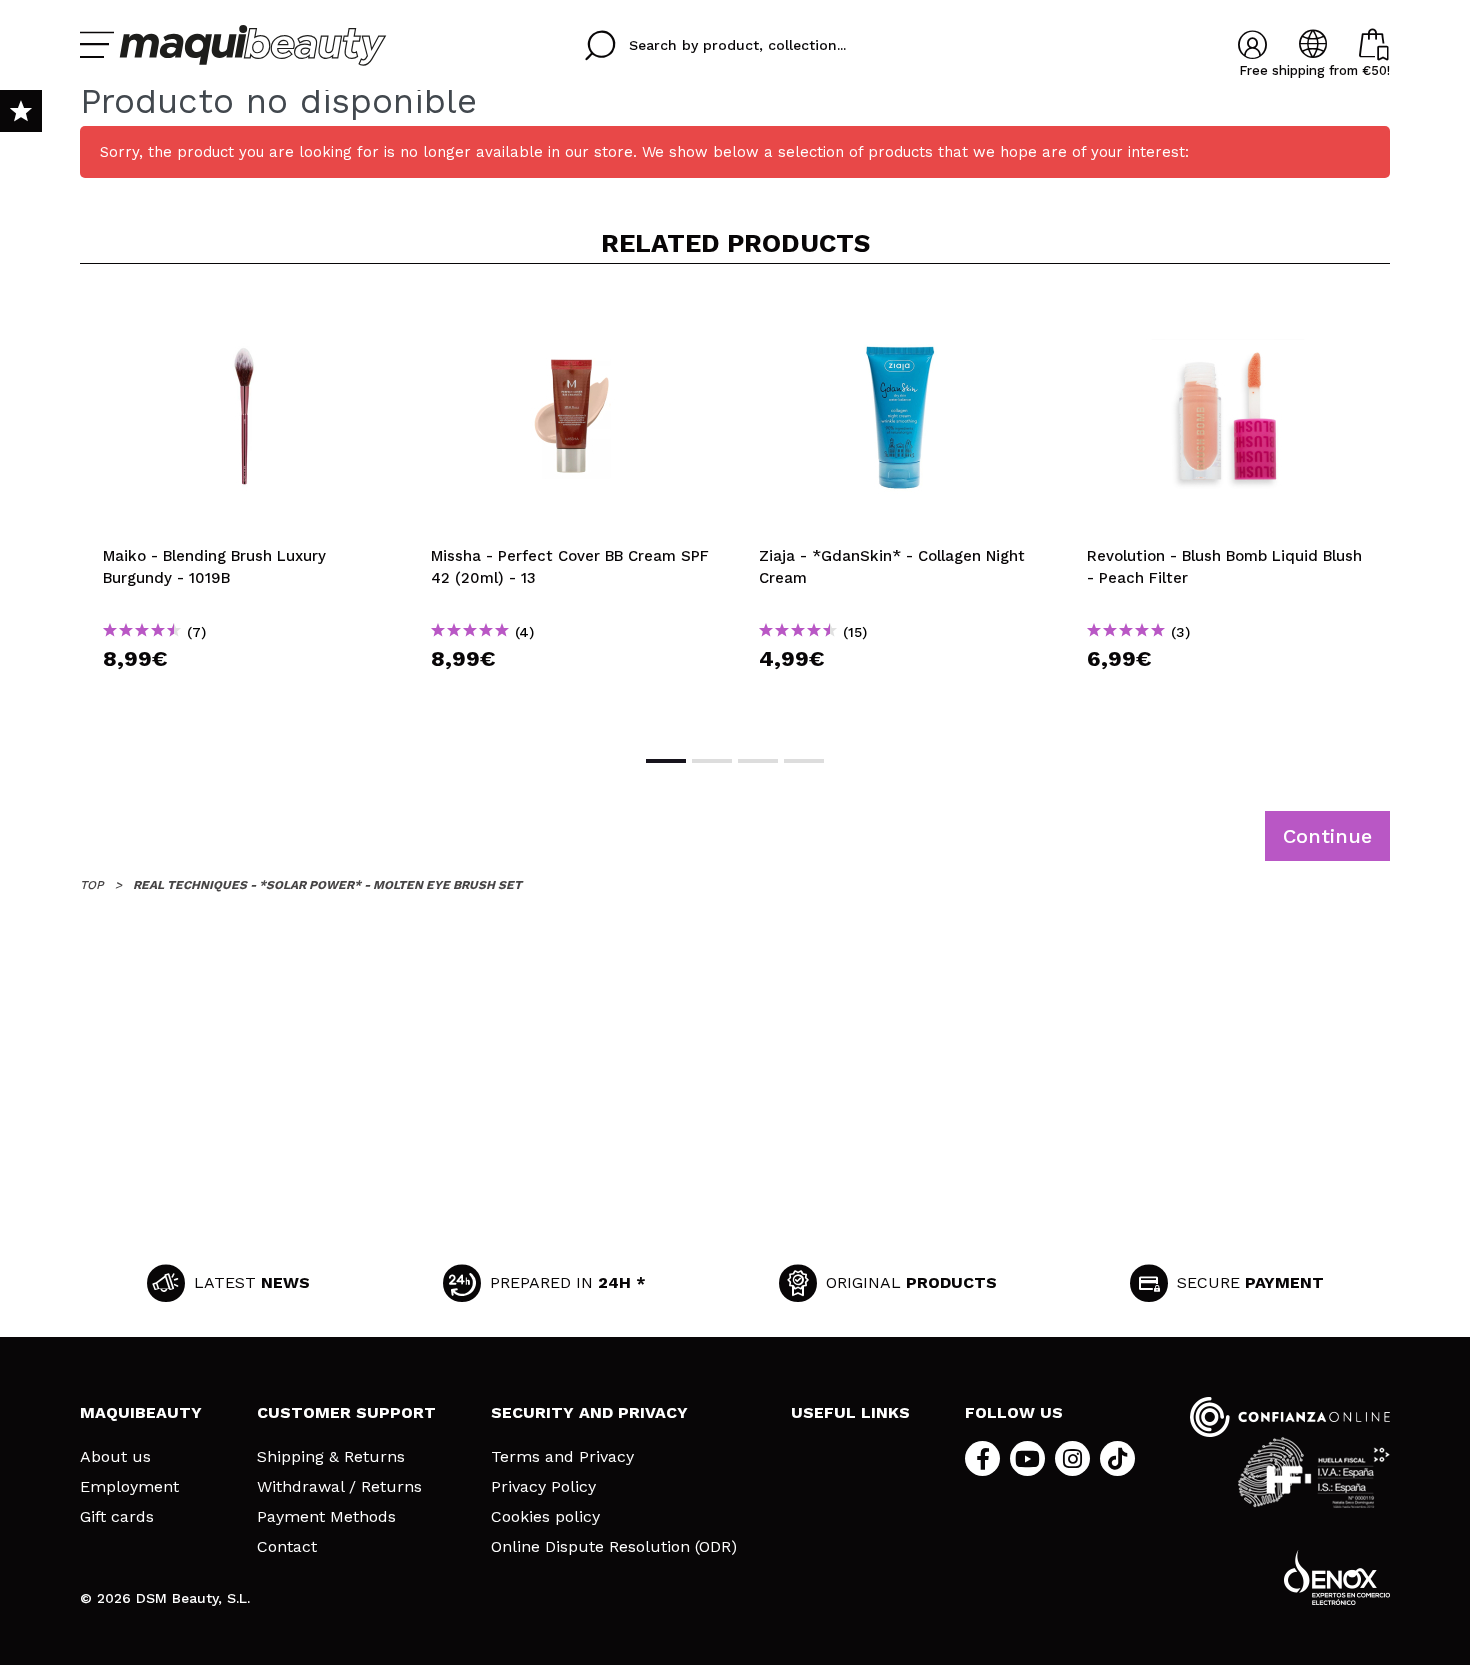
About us (115, 1457)
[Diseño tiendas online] (1337, 1577)
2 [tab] (712, 761)
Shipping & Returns (331, 1457)
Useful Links (850, 1412)
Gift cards (117, 1517)
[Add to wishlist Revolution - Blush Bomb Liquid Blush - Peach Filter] (1228, 312)
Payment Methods (326, 1517)
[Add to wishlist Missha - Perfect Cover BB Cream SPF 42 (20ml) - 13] (572, 312)
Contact (287, 1547)
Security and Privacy (589, 1412)
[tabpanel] (244, 507)
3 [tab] (758, 761)
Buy (244, 694)
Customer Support (346, 1412)
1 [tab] (666, 761)
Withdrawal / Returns (339, 1487)
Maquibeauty (141, 1412)
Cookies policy (545, 1517)
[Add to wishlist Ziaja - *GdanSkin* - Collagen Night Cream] (900, 312)
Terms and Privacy (562, 1457)
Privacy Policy (543, 1487)
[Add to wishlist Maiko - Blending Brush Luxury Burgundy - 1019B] (244, 312)
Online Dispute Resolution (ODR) (614, 1547)
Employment (129, 1487)
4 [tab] (804, 761)
